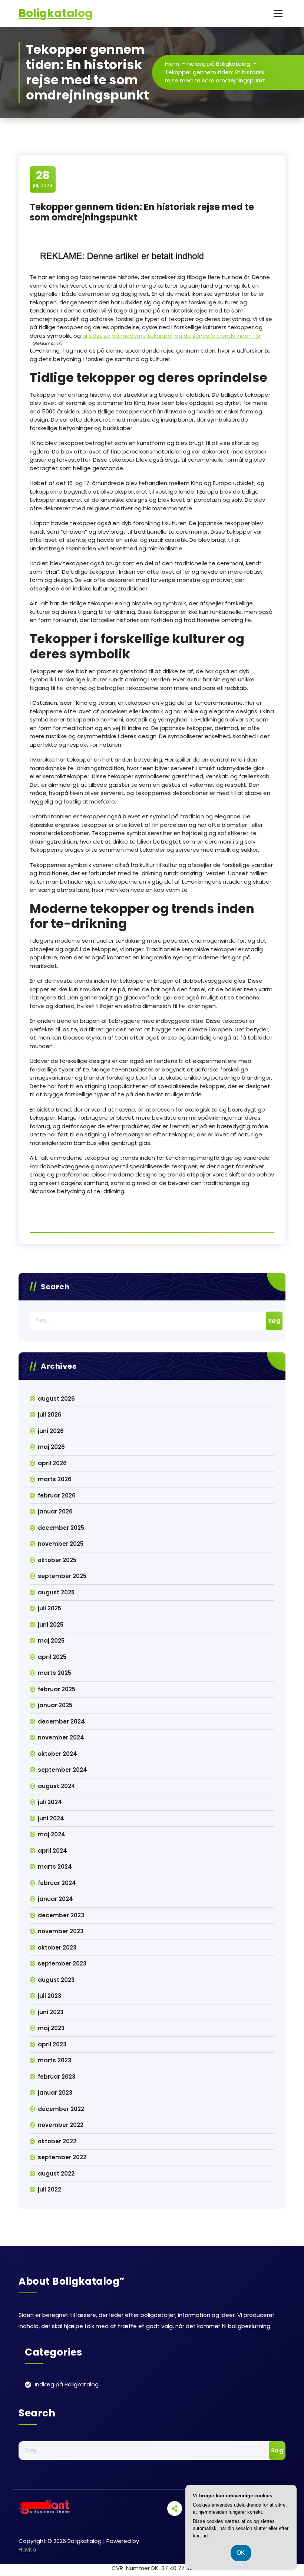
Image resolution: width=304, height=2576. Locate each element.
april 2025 (52, 1657)
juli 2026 (50, 1415)
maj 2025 (51, 1641)
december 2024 (61, 1721)
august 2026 (56, 1399)
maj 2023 (51, 2028)
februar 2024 (57, 1883)
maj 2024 (52, 1834)
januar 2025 (55, 1705)
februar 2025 (57, 1689)
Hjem (172, 64)
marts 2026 (55, 1479)
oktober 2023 (57, 1947)
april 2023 (52, 2044)
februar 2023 (57, 2077)
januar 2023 (55, 2093)
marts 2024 (55, 1867)
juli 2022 (49, 2189)
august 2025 (56, 1592)
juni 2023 (51, 2012)
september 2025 (62, 1576)
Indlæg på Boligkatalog (218, 64)
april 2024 (52, 1851)
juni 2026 (51, 1431)
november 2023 (61, 1931)
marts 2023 (54, 2060)
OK (241, 2553)
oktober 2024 (57, 1754)
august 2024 (57, 1786)
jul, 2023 (43, 179)
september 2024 (62, 1770)
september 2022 (62, 2157)
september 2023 (62, 1963)
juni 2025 (51, 1625)
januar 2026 (55, 1511)
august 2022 (56, 2174)
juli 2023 (49, 1996)
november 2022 (61, 2125)
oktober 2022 (57, 2141)
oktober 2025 (57, 1560)
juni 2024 (51, 1818)
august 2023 (56, 1980)
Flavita (27, 2549)
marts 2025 (54, 1673)
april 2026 (52, 1463)
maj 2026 (51, 1447)
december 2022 (61, 2109)
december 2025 (61, 1528)
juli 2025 (49, 1608)
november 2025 (61, 1544)
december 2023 (61, 1915)
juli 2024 (50, 1802)
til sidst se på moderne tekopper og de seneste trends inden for (172, 336)
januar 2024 (55, 1899)
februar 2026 (57, 1495)
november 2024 (61, 1737)
